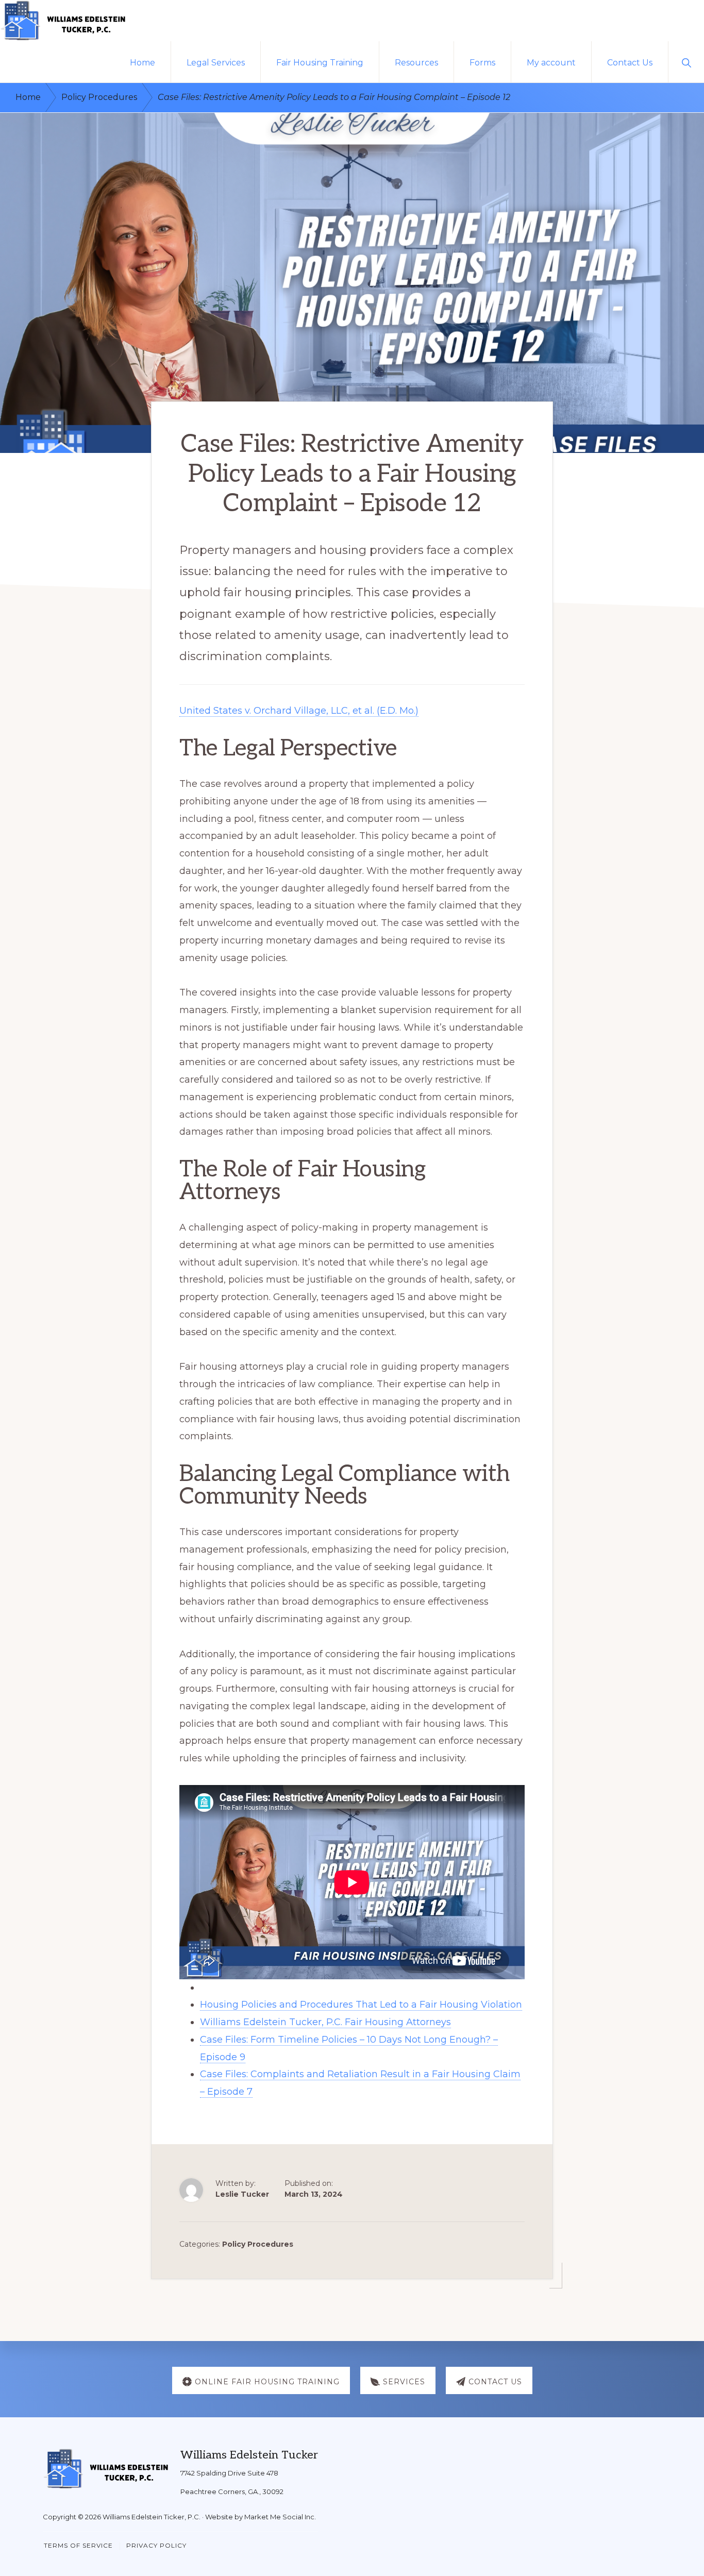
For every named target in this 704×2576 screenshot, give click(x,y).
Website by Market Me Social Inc (260, 2517)
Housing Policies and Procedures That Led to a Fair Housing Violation (361, 2005)
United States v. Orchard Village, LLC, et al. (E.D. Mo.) (299, 711)
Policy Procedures (258, 2244)
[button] (686, 62)
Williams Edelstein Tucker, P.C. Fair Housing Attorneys (325, 2022)
